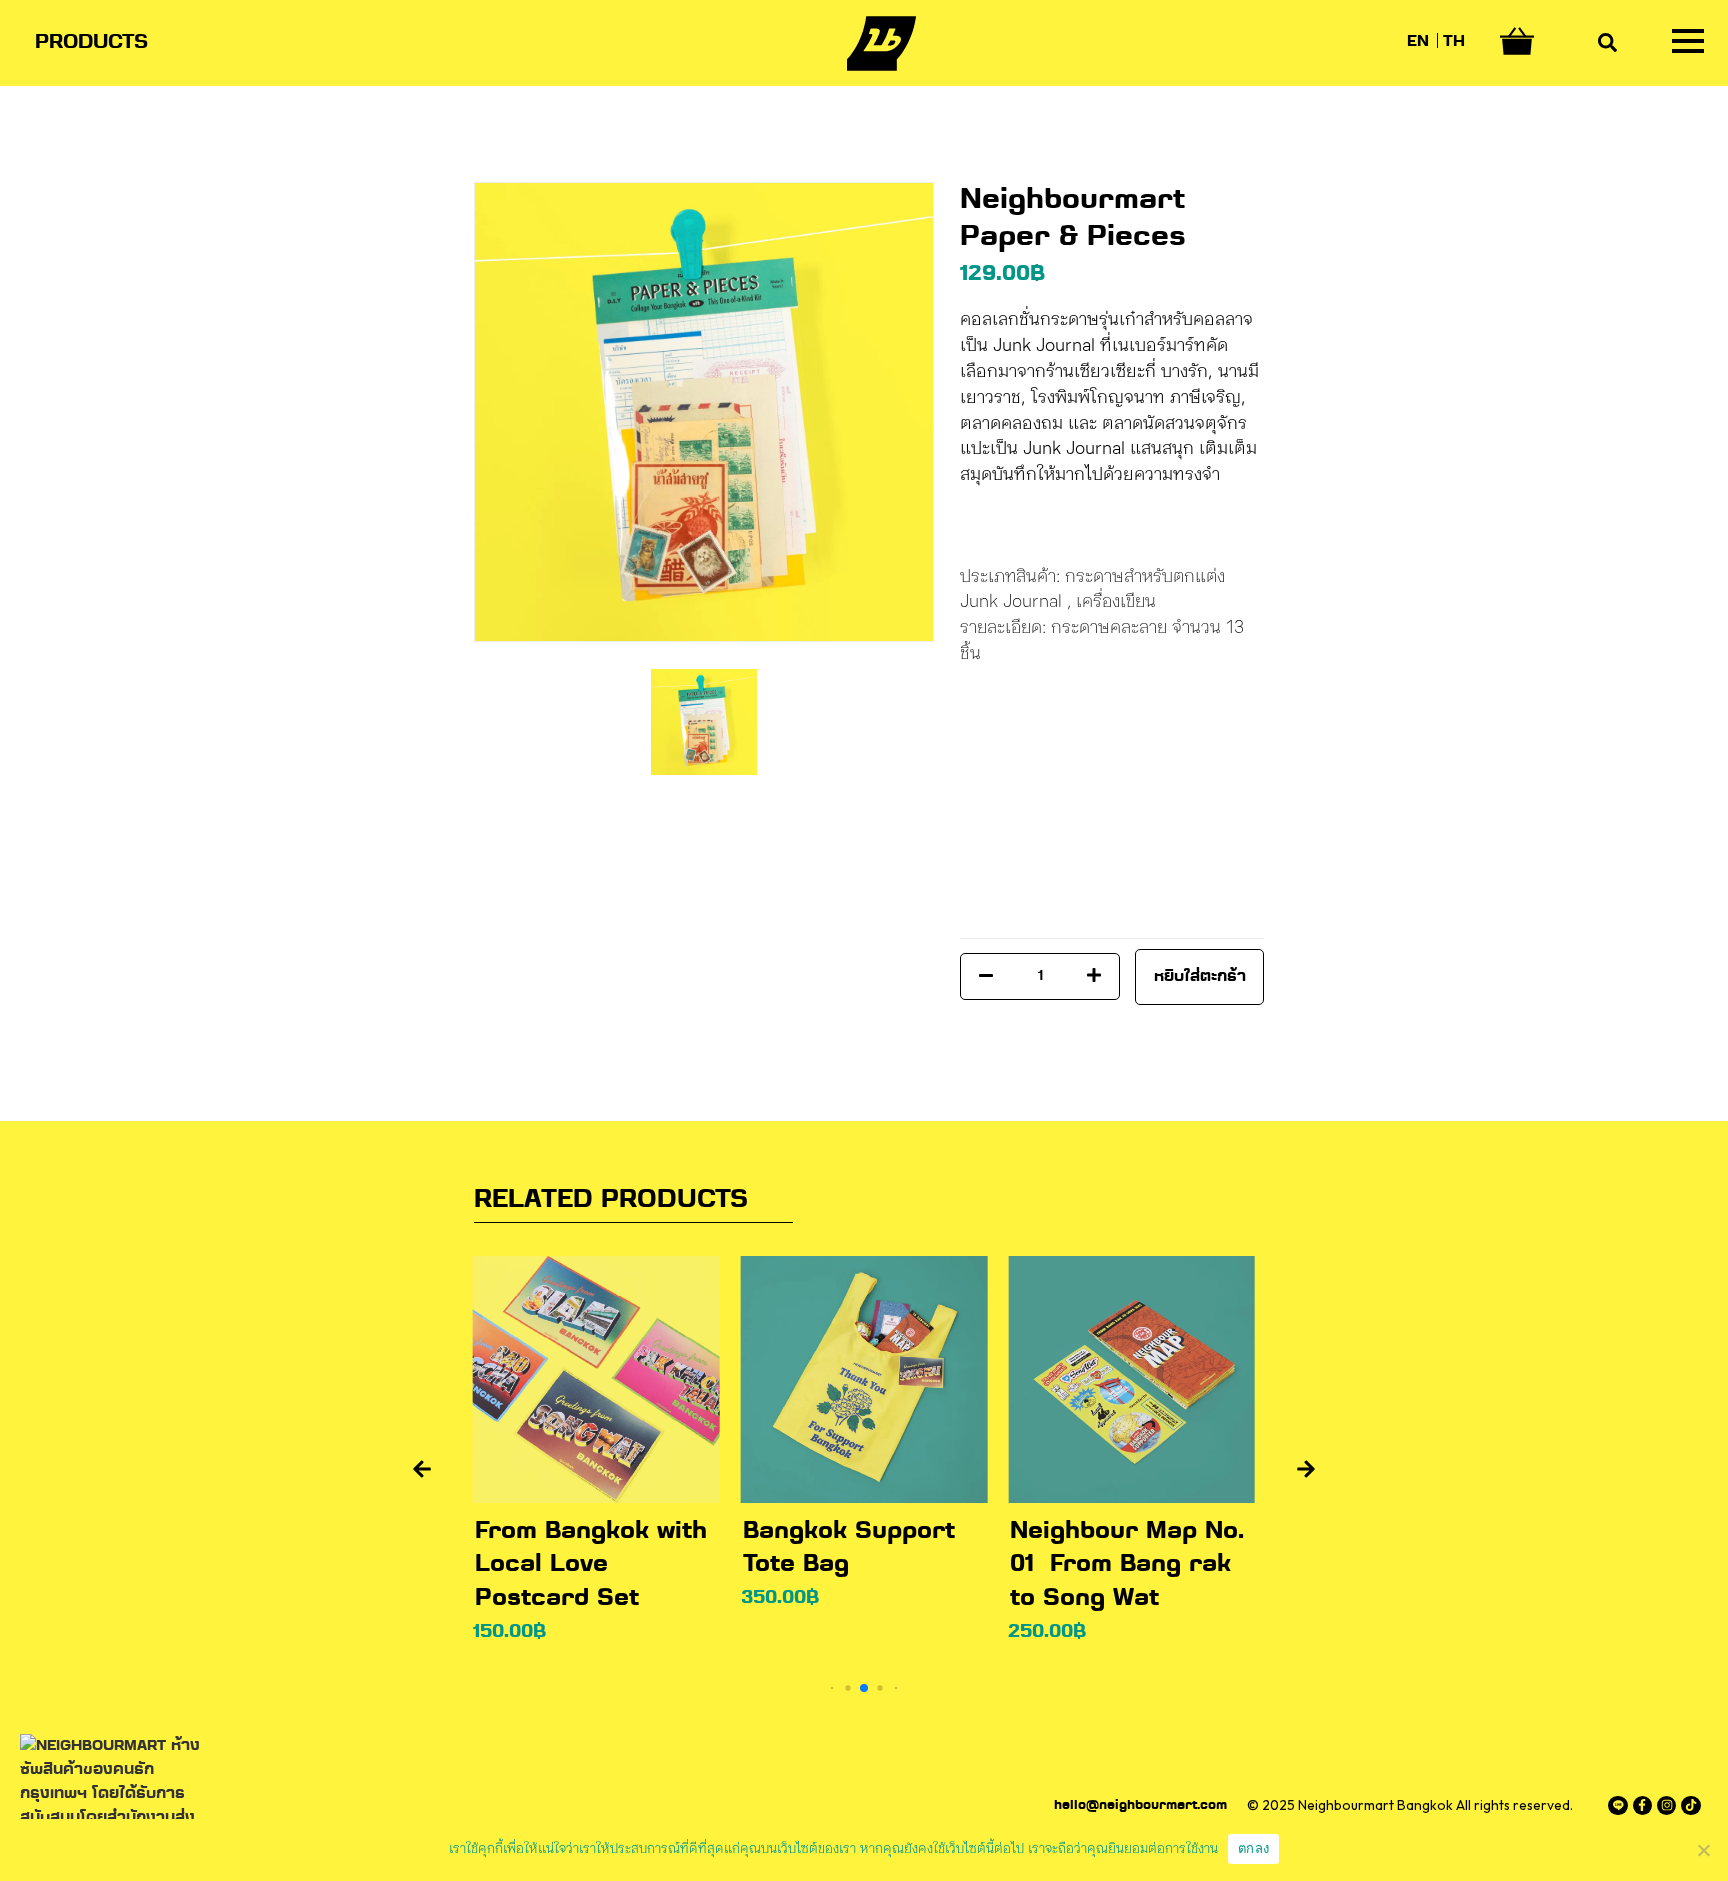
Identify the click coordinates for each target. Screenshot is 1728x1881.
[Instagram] (1666, 1805)
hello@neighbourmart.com (1140, 1806)
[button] (422, 1469)
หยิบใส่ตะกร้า (1200, 977)
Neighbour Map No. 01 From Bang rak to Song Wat (1127, 1565)
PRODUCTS (91, 42)
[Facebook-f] (1642, 1805)
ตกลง (1253, 1848)
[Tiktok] (1690, 1805)
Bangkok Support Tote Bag (849, 1548)
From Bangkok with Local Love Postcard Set (591, 1565)
